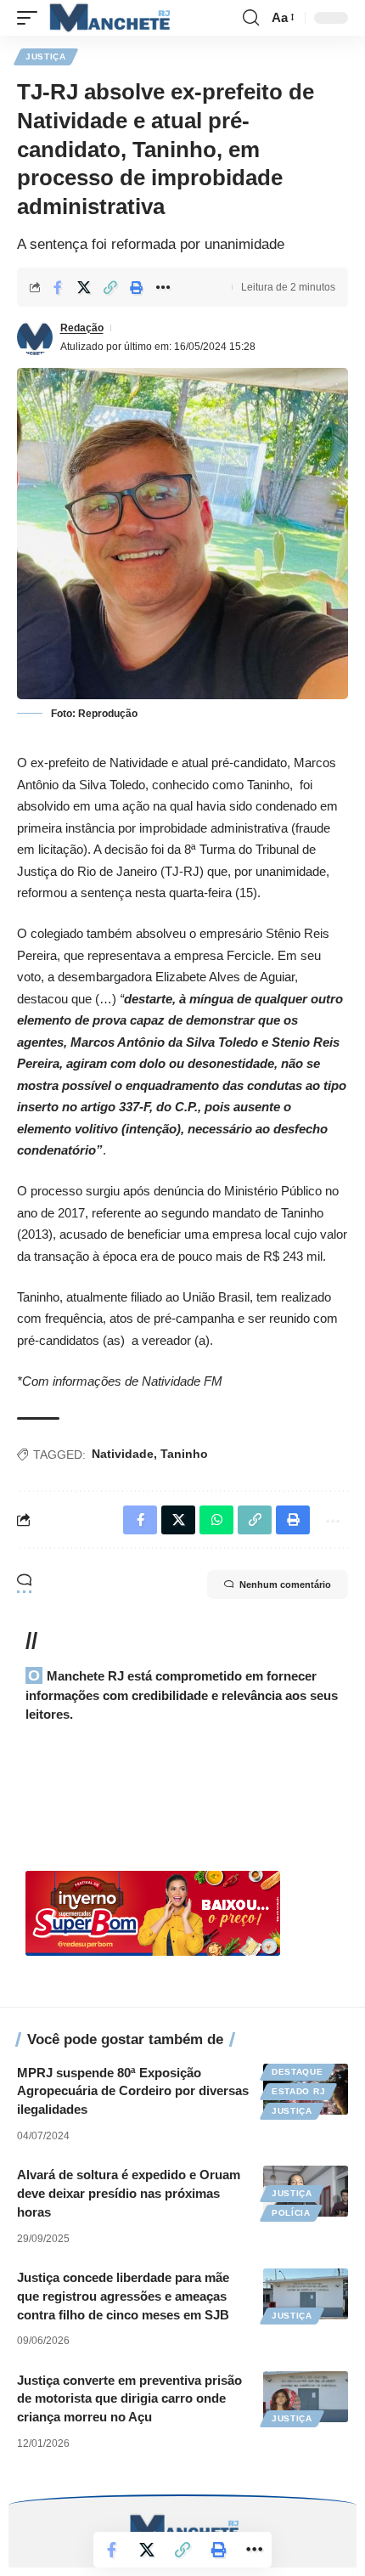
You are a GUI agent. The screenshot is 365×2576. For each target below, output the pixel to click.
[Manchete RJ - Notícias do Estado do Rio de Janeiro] (108, 18)
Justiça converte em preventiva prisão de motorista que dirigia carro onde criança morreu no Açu (129, 2399)
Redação (82, 328)
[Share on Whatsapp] (216, 1520)
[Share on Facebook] (58, 287)
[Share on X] (84, 287)
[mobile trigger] (31, 18)
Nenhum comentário (285, 1585)
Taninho (184, 1454)
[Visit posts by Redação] (35, 337)
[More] (163, 287)
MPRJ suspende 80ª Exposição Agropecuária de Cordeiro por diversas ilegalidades (133, 2091)
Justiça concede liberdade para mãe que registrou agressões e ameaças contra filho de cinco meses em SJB (123, 2296)
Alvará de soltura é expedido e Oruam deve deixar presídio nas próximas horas (129, 2193)
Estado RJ (298, 2091)
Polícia (291, 2213)
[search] (251, 18)
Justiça (46, 56)
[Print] (137, 287)
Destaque (298, 2072)
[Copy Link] (110, 287)
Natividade (123, 1454)
